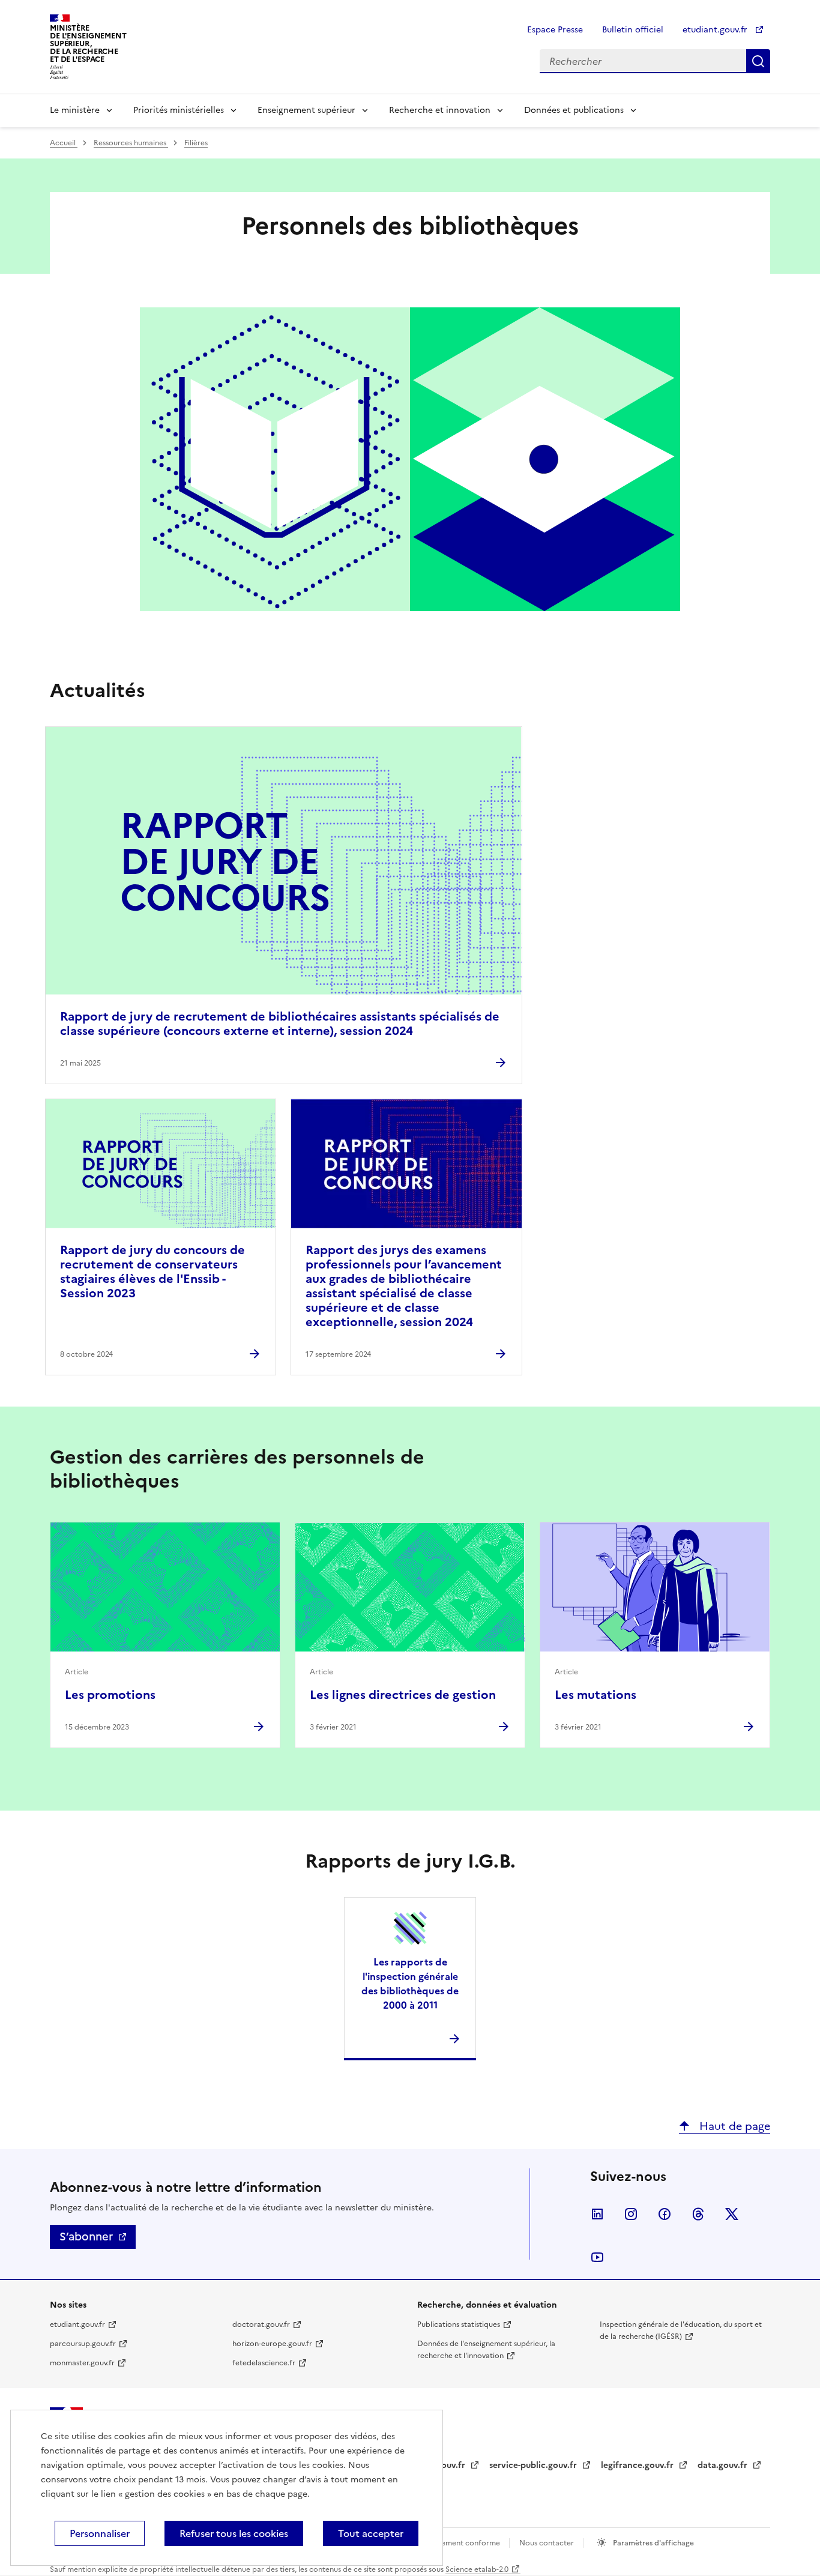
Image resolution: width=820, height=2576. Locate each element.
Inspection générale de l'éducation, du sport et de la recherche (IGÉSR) (681, 2330)
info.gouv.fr (442, 2465)
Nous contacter (547, 2543)
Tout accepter (371, 2533)
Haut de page (733, 2126)
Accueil (64, 143)
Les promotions (110, 1695)
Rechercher (758, 61)
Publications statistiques (459, 2324)
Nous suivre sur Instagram (631, 2214)
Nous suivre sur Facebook (665, 2214)
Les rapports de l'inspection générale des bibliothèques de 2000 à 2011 (410, 1983)
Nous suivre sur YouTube (597, 2257)
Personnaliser (100, 2533)
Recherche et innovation (440, 110)
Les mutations (595, 1695)
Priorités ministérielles (179, 110)
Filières (196, 143)
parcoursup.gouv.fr (83, 2344)
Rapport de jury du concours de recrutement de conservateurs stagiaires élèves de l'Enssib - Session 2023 (152, 1271)
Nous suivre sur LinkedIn (597, 2214)
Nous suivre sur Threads (698, 2214)
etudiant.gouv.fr (716, 30)
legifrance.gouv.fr (638, 2465)
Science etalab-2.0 (477, 2569)
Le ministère (75, 110)
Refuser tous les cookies (234, 2533)
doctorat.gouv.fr (261, 2324)
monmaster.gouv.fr (82, 2363)
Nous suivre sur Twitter (732, 2214)
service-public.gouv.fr (534, 2465)
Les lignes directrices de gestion (403, 1695)
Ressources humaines (131, 143)
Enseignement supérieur (306, 110)
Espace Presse (555, 30)
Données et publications (574, 110)
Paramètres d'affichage (653, 2543)
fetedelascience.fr (264, 2363)
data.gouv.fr (724, 2465)
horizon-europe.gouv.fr (272, 2344)
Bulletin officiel (633, 30)
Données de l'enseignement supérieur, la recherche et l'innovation (486, 2350)
